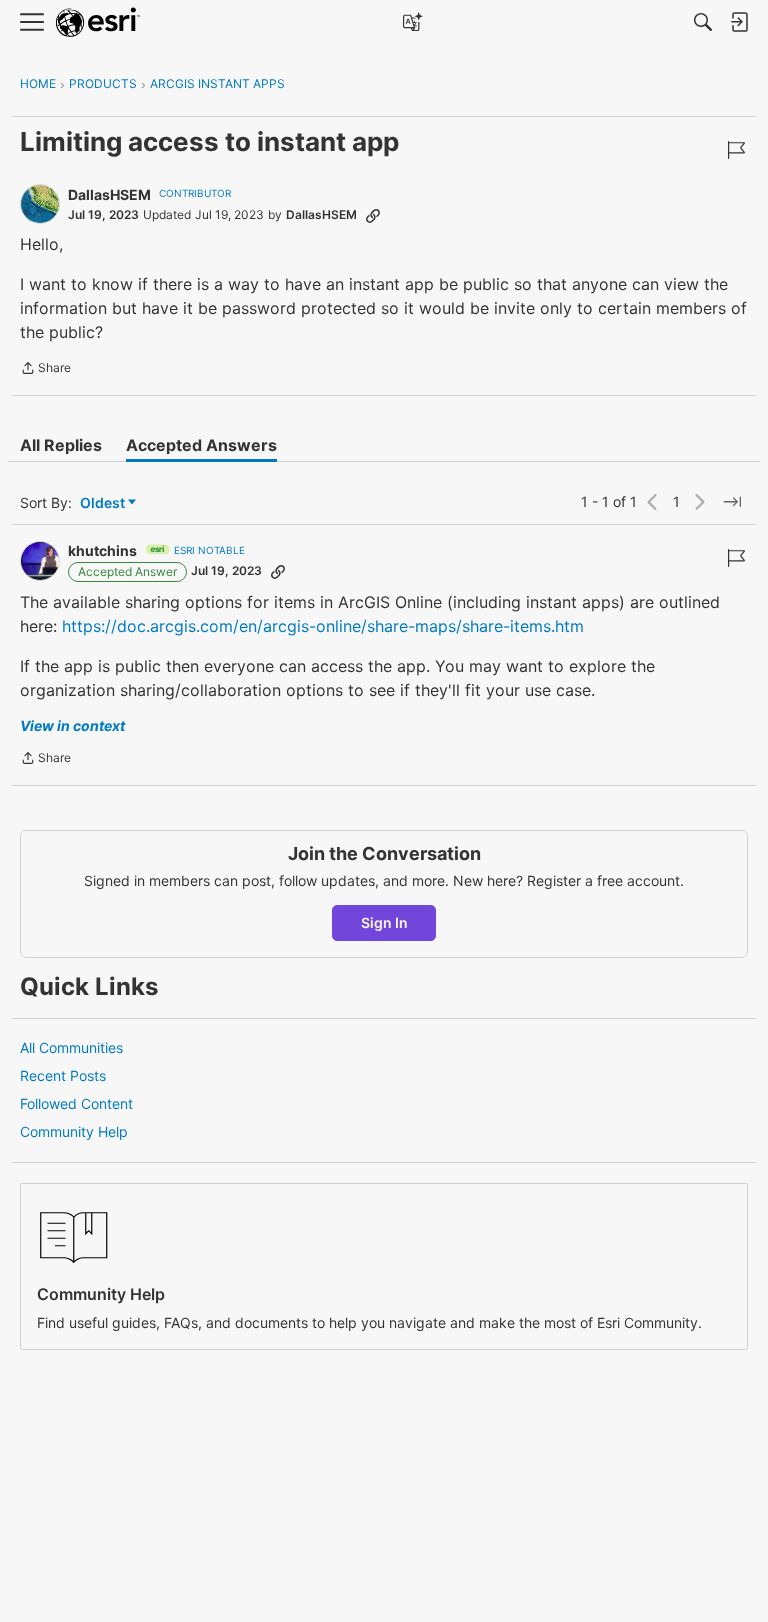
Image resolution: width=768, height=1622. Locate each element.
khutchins (102, 550)
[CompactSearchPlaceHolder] (703, 22)
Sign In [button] (384, 922)
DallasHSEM (109, 194)
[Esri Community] (98, 22)
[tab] (61, 445)
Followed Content (76, 1103)
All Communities (71, 1047)
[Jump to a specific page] (732, 502)
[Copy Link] (373, 215)
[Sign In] (739, 22)
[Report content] (736, 150)
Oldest (104, 503)
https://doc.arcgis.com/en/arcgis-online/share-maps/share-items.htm (323, 626)
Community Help (74, 1131)
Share (45, 370)
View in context (72, 725)
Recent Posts (63, 1075)
